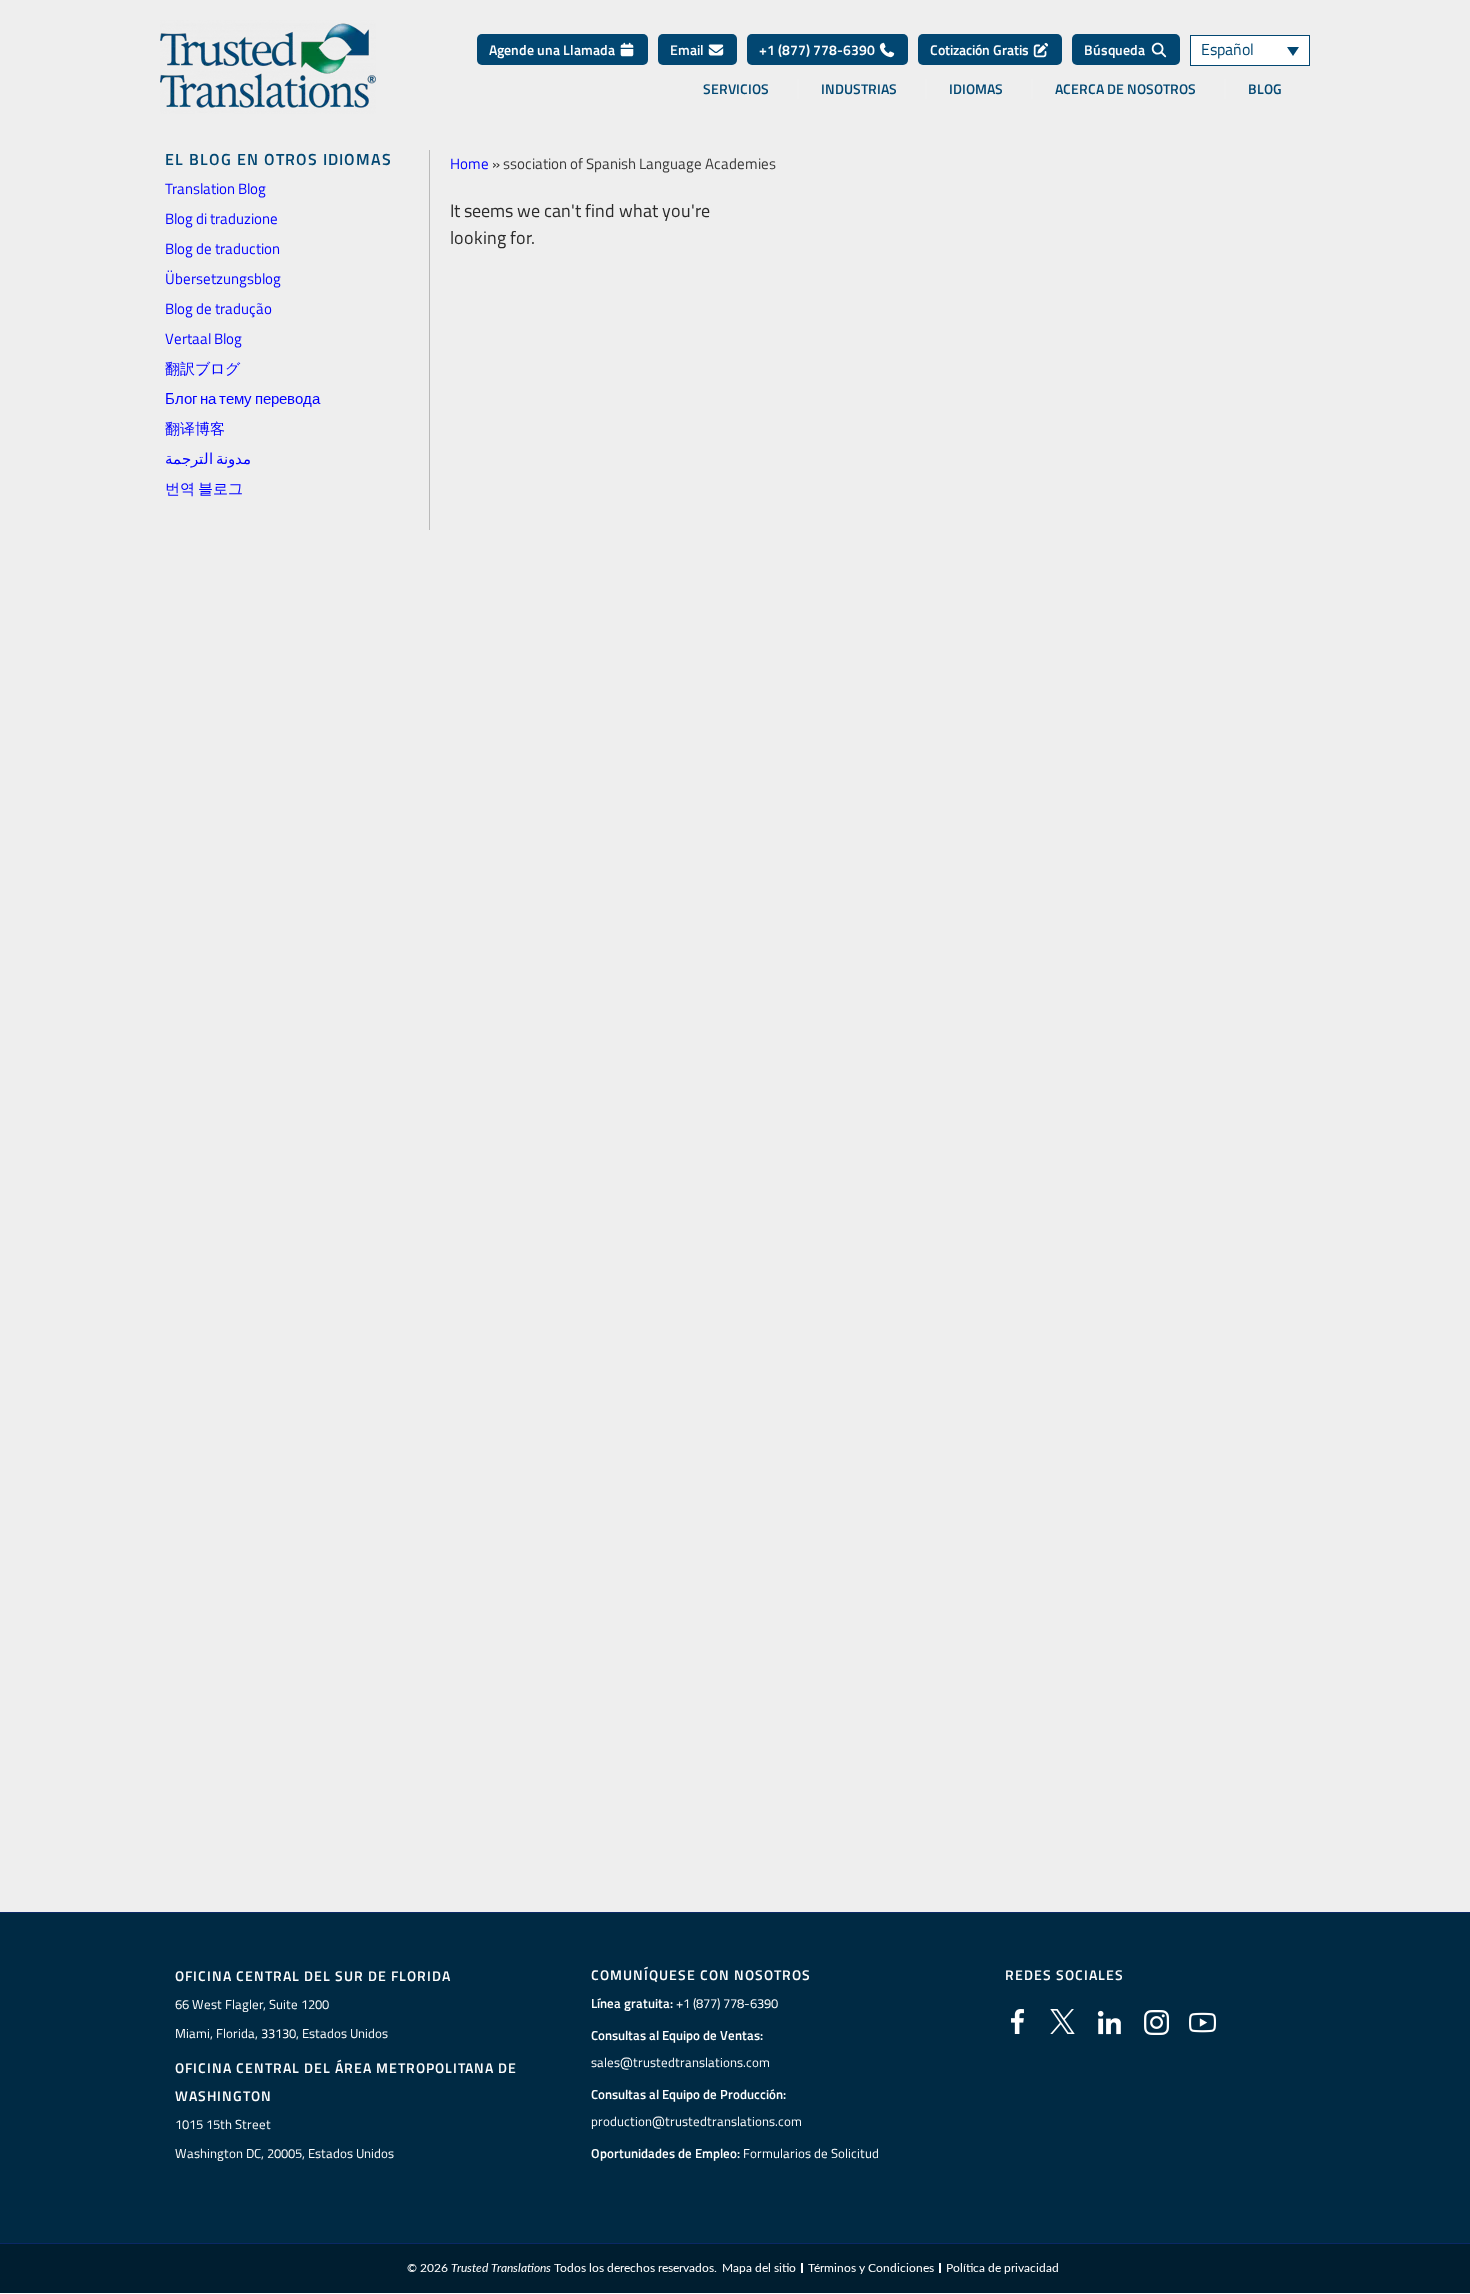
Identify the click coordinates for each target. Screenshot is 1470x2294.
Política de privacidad (1002, 2268)
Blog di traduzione (221, 218)
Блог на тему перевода (242, 398)
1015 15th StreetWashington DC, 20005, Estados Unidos (284, 2138)
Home (469, 163)
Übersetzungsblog (223, 278)
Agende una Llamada (553, 49)
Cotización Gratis (981, 49)
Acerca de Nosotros (1125, 89)
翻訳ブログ (202, 368)
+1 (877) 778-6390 (818, 49)
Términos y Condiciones (871, 2268)
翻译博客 (195, 428)
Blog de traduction (222, 248)
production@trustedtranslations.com (696, 2121)
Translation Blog (215, 188)
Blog (1265, 89)
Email (688, 49)
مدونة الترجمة (208, 458)
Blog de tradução (218, 308)
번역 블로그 (204, 488)
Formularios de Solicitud (811, 2153)
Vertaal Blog (203, 338)
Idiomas (976, 89)
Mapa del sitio (759, 2268)
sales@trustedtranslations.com (680, 2062)
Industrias (859, 89)
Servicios (736, 89)
